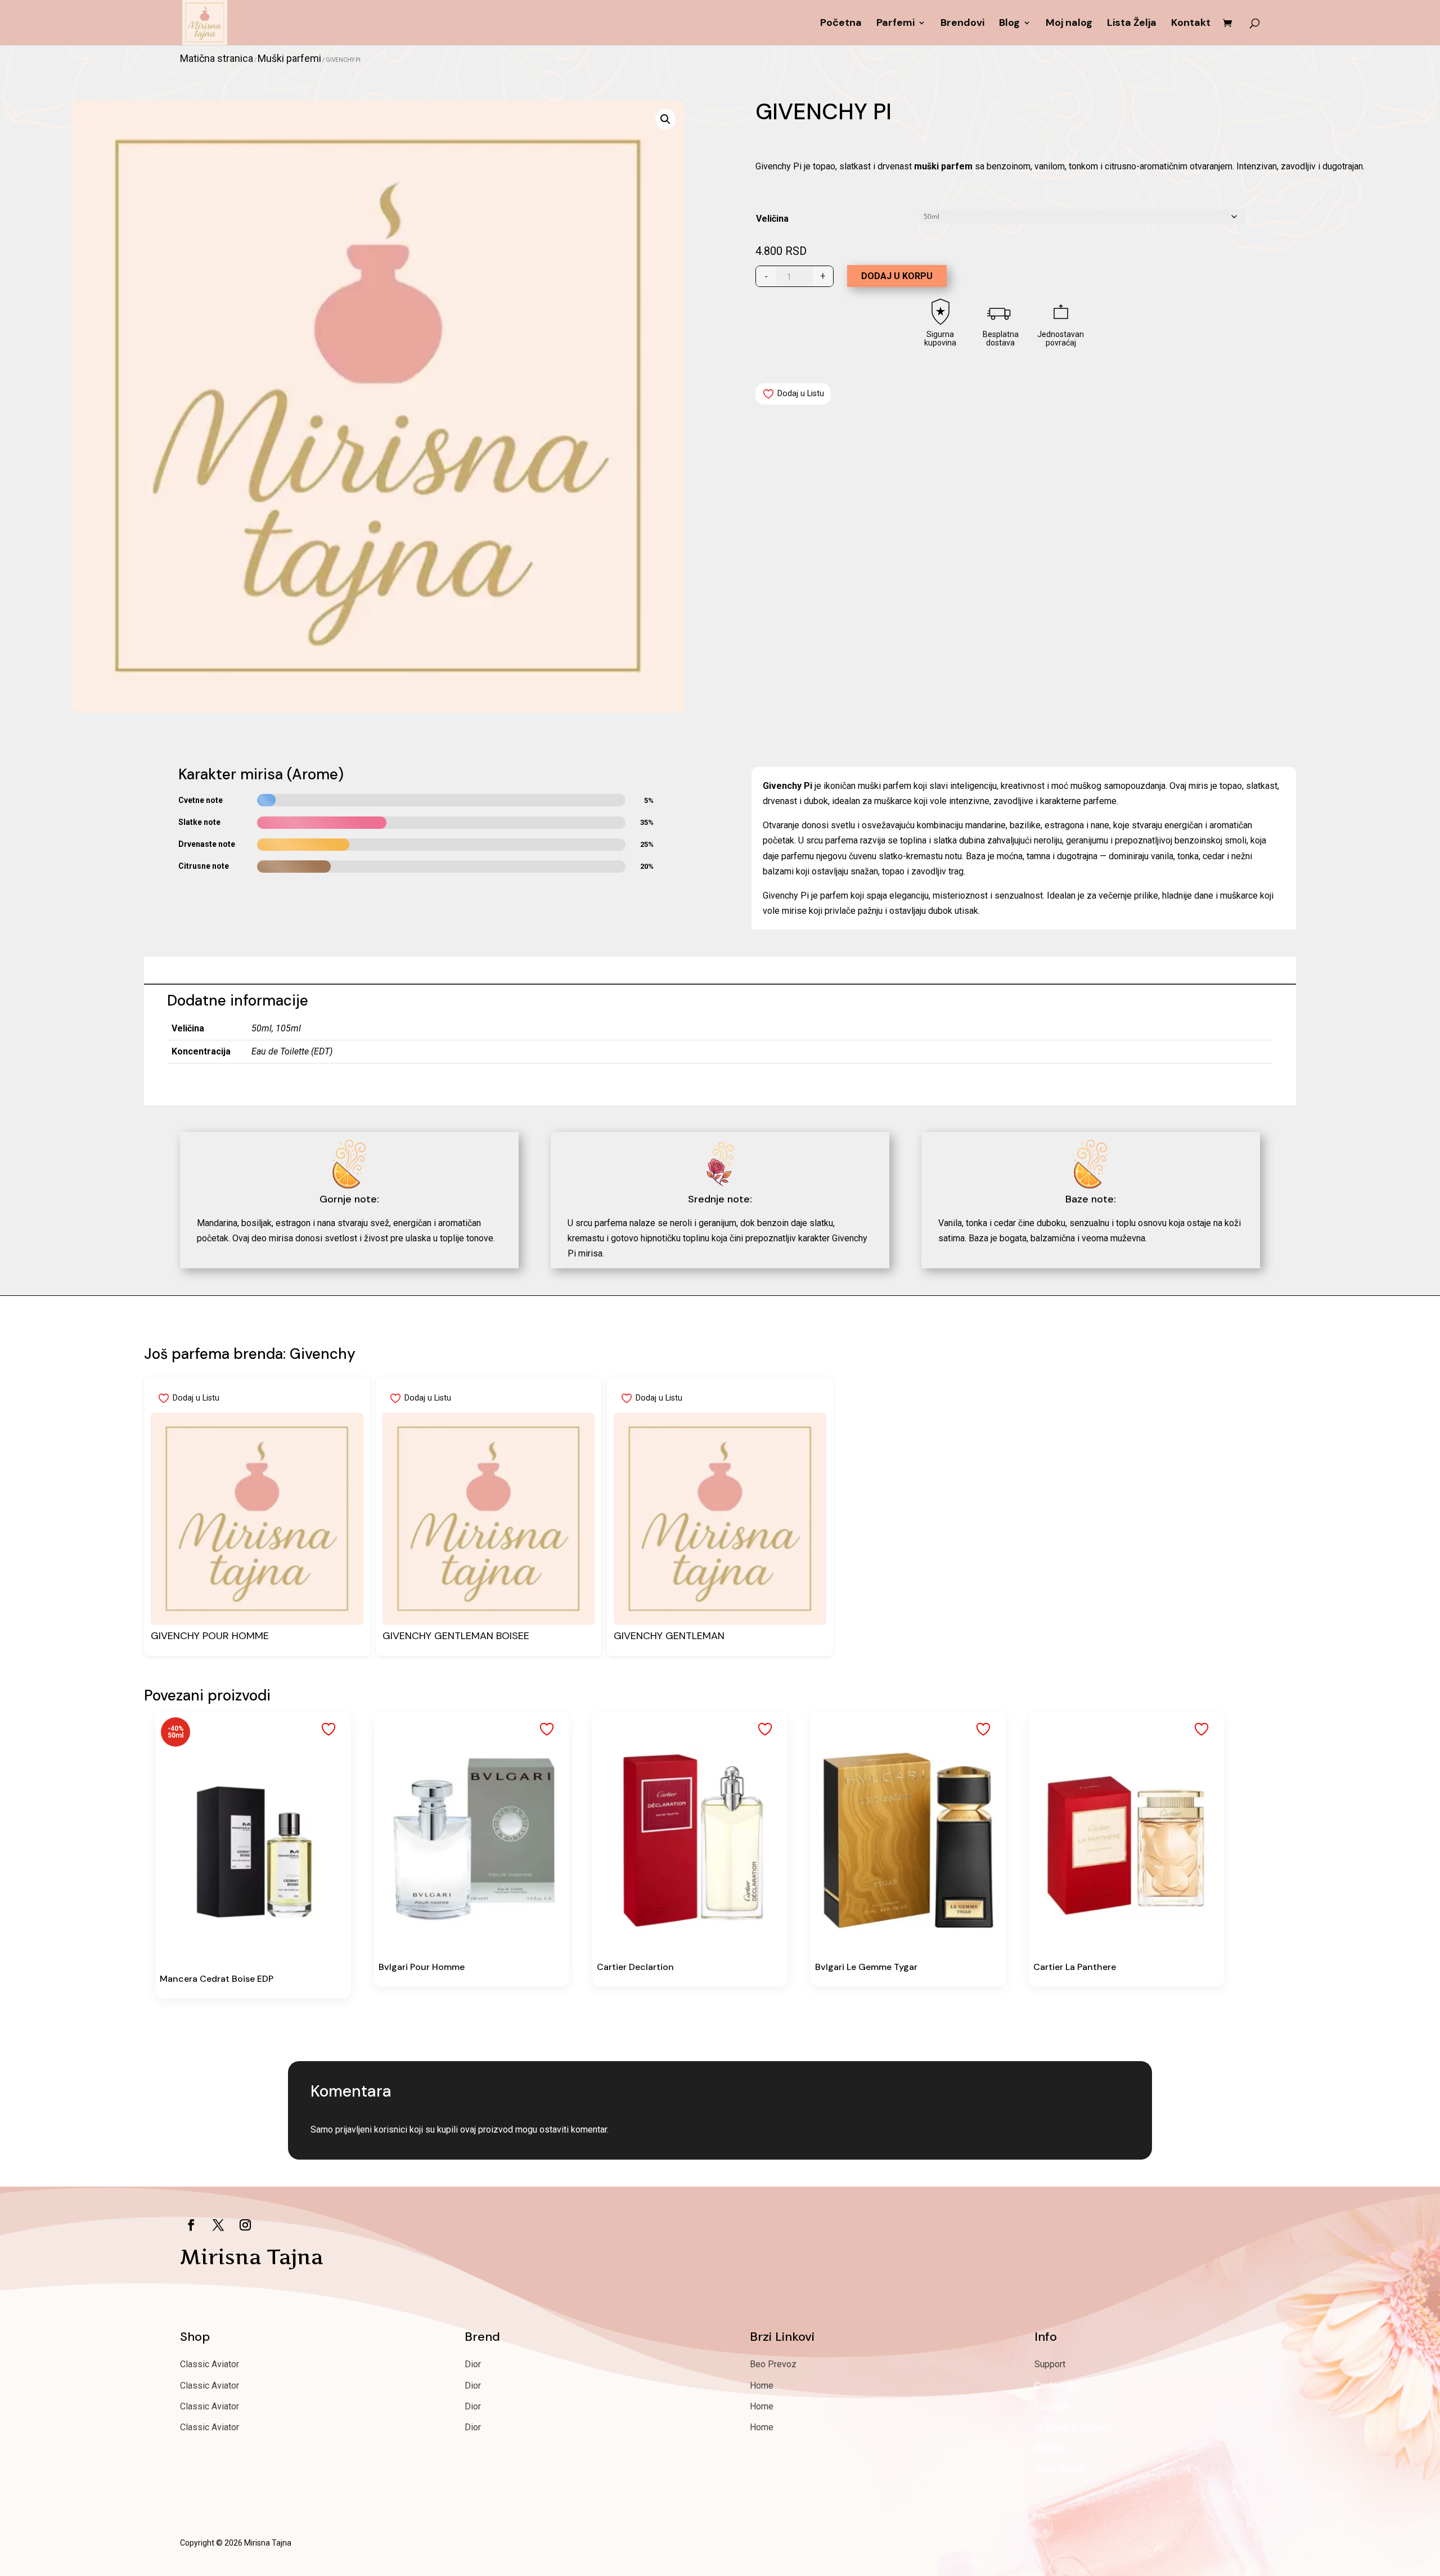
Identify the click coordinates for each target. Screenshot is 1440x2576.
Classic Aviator (210, 2364)
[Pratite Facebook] (191, 2225)
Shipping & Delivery (1073, 2427)
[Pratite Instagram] (245, 2225)
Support (1050, 2364)
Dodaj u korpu (897, 276)
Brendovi (962, 24)
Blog (1009, 24)
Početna (841, 24)
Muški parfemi (289, 58)
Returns (1050, 2448)
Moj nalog (1069, 24)
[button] (665, 119)
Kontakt (1191, 24)
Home (762, 2386)
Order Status (1059, 2469)
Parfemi (895, 24)
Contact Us (1056, 2386)
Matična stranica (217, 58)
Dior (473, 2364)
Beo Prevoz (773, 2364)
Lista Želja (1132, 24)
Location (1051, 2406)
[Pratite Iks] (218, 2225)
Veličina (772, 219)
